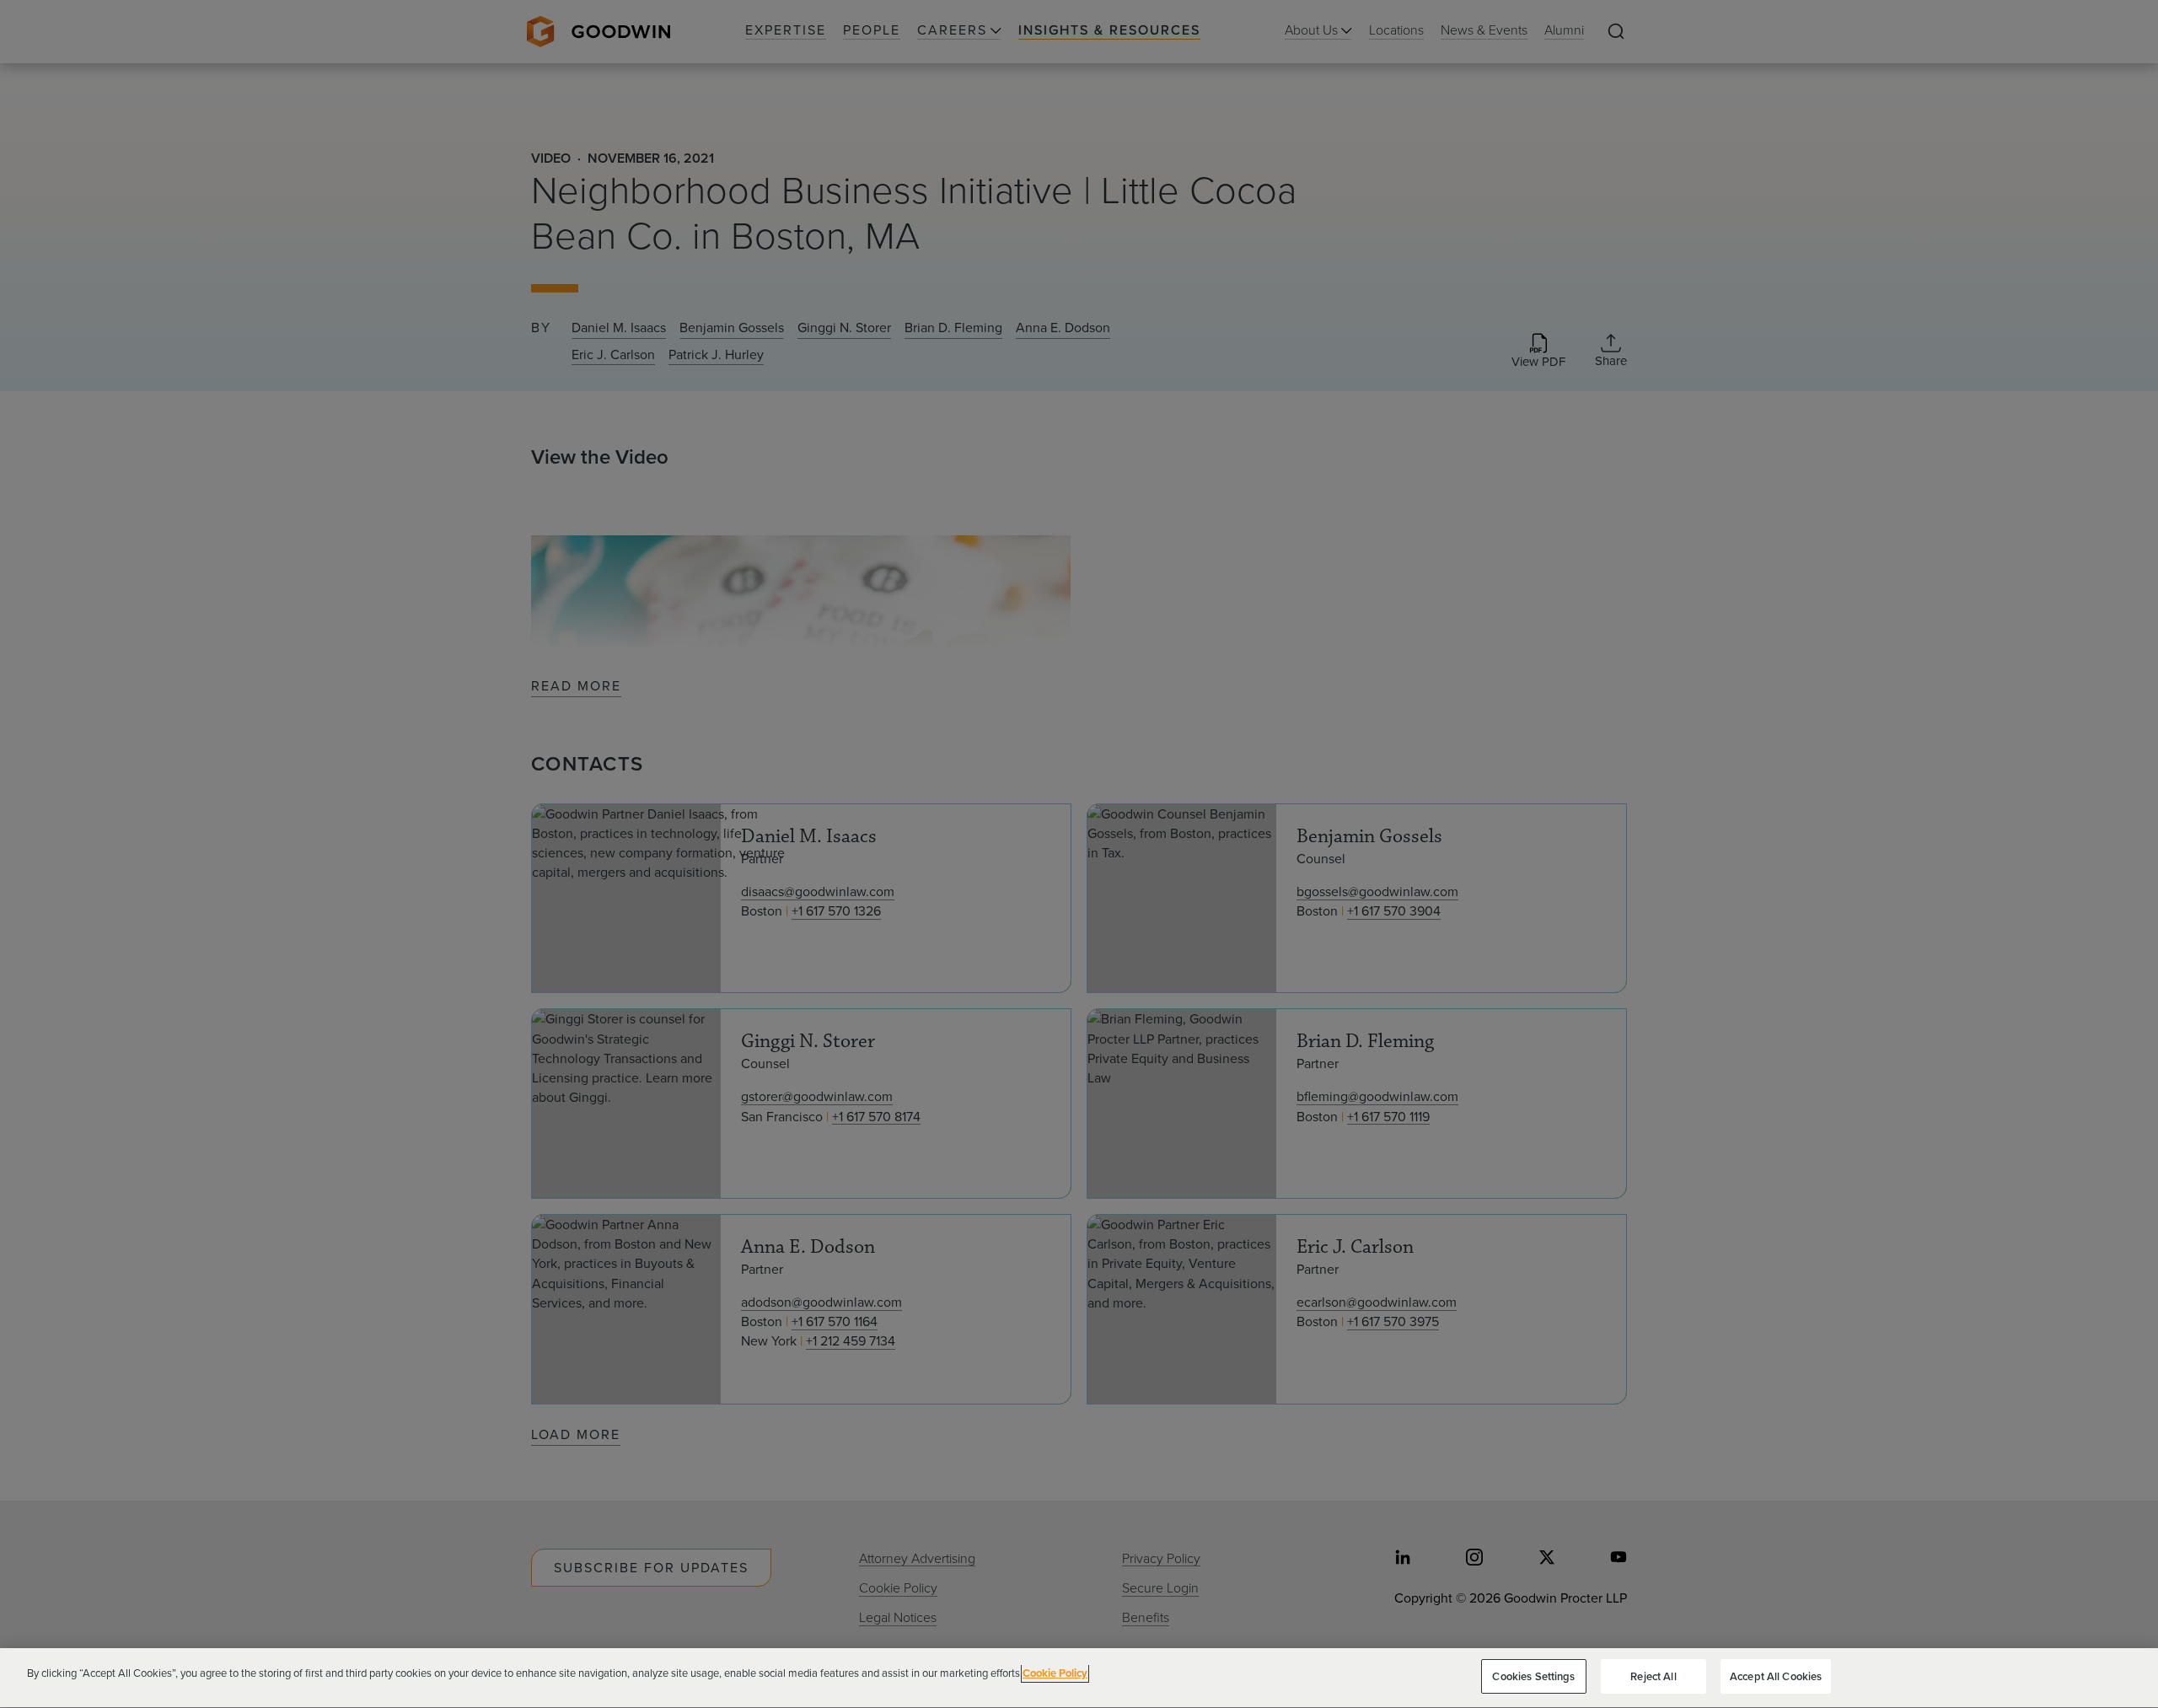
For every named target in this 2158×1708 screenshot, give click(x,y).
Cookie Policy (1055, 1673)
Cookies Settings (1533, 1676)
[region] (1079, 1678)
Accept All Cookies (1776, 1676)
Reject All (1653, 1676)
